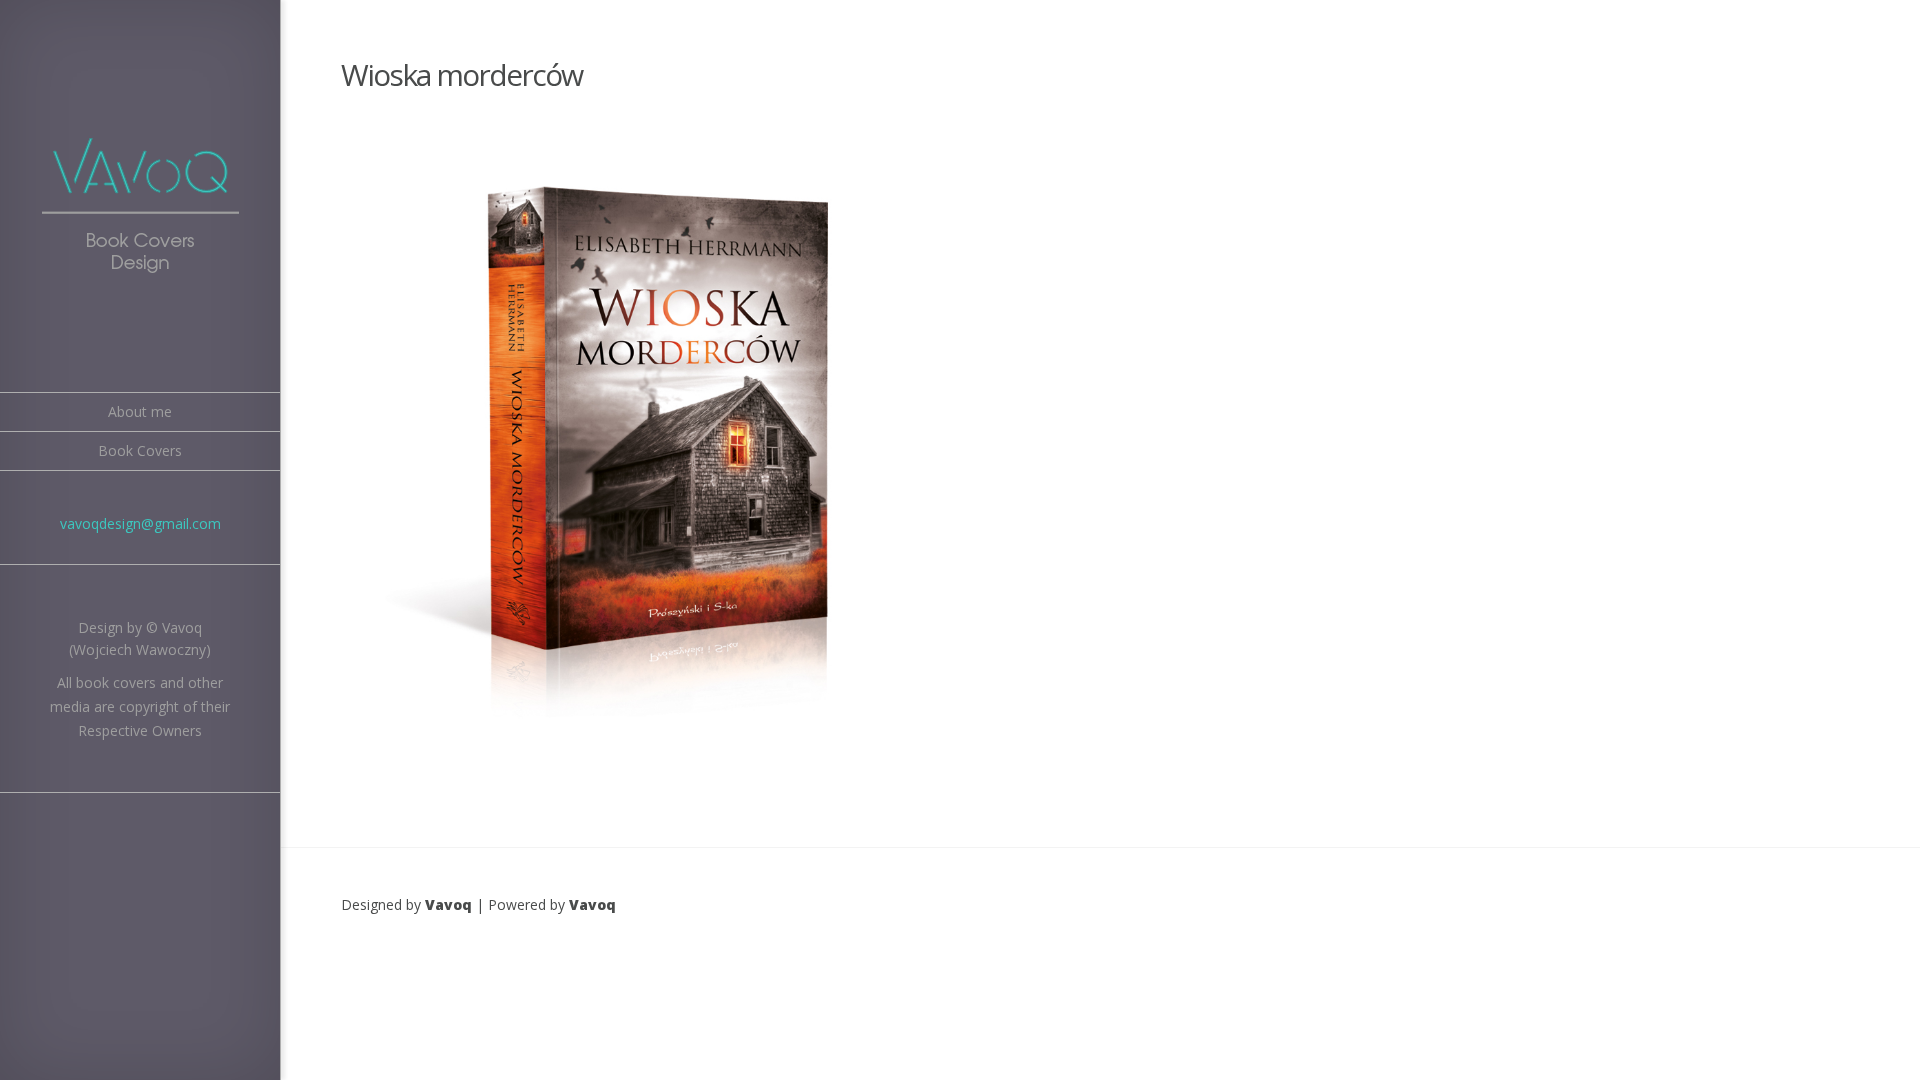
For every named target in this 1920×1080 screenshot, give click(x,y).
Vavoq (448, 904)
